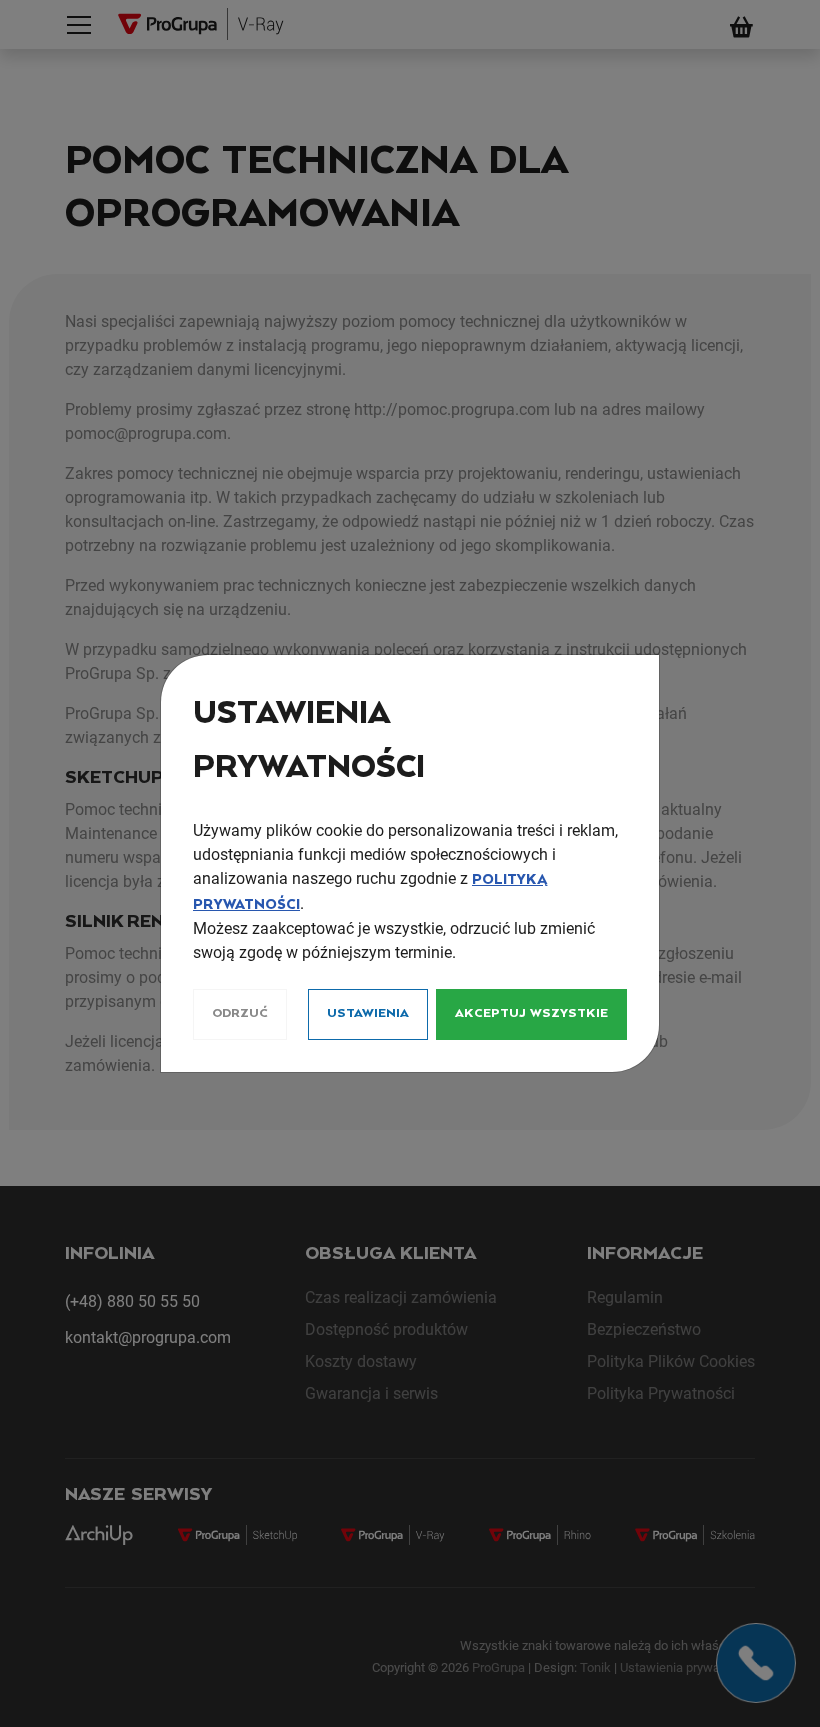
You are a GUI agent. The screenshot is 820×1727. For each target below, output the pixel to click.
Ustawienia (368, 1013)
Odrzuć (240, 1013)
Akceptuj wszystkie (531, 1013)
